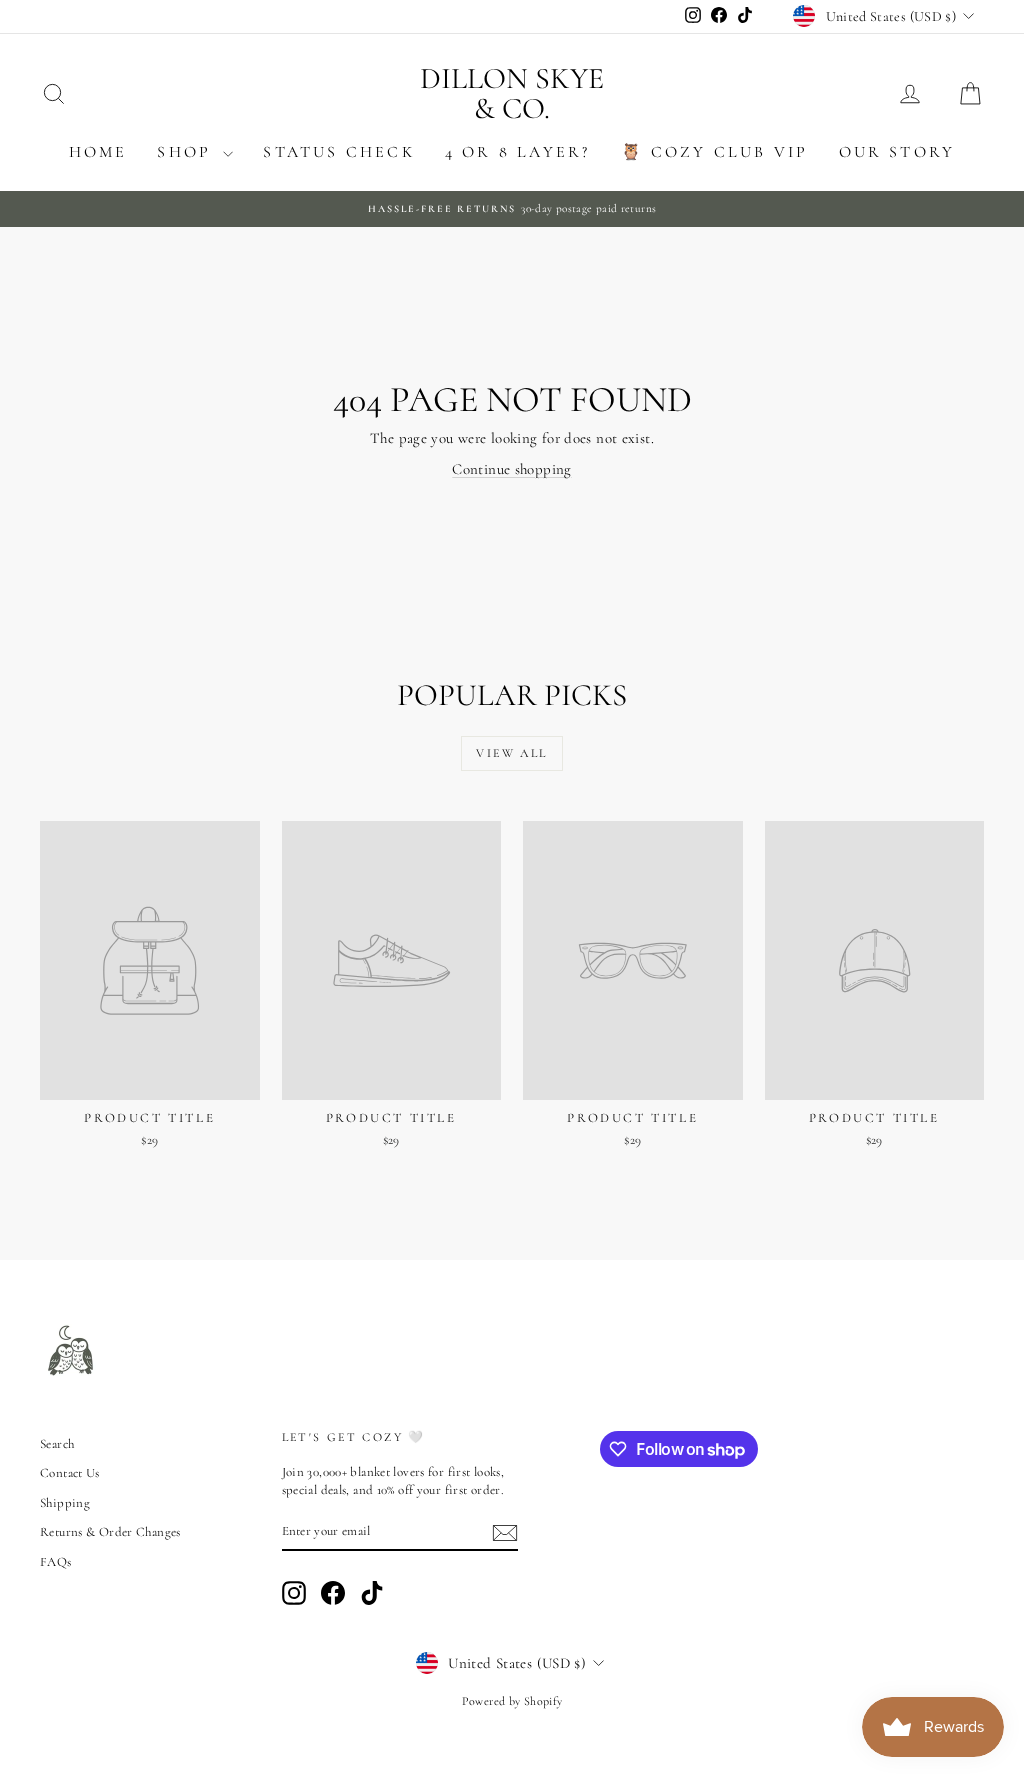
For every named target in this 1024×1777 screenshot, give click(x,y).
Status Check (338, 152)
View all (511, 753)
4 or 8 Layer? (518, 152)
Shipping (65, 1503)
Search (57, 1444)
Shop (187, 152)
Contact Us (70, 1473)
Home (98, 152)
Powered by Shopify (512, 1701)
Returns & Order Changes (110, 1532)
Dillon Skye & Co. (512, 93)
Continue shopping (511, 469)
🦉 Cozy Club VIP (715, 152)
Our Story (897, 152)
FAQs (56, 1562)
